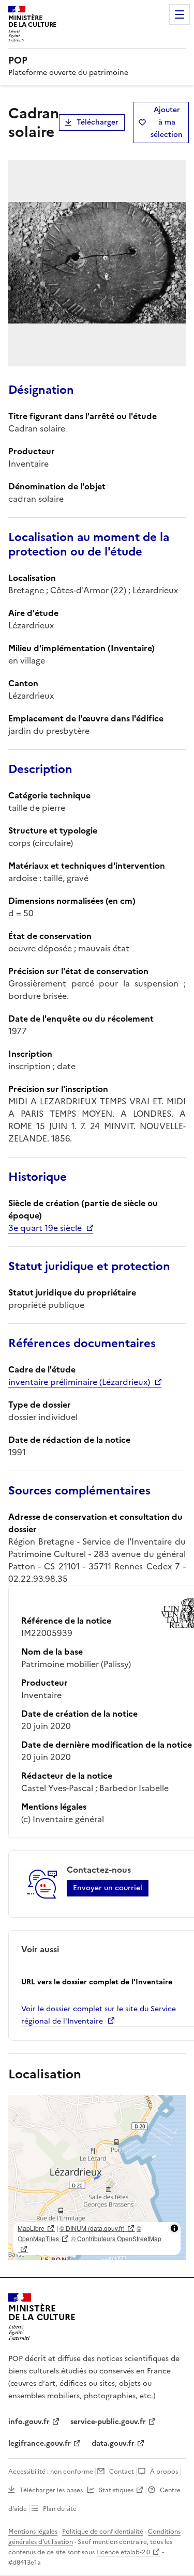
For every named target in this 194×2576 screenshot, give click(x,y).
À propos (164, 2472)
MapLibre (31, 2228)
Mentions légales (33, 2532)
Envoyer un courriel (108, 1888)
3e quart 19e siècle (45, 1228)
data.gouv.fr (113, 2443)
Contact (122, 2472)
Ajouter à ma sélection (167, 122)
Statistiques (116, 2490)
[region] (97, 2178)
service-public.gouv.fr (108, 2422)
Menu (180, 14)
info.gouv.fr (29, 2422)
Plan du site (60, 2509)
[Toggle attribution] (174, 2228)
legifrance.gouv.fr (40, 2443)
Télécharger (98, 122)
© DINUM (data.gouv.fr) (92, 2228)
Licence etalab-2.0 (123, 2552)
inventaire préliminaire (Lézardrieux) (79, 1382)
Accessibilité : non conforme (51, 2472)
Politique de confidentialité (103, 2532)
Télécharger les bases (51, 2490)
